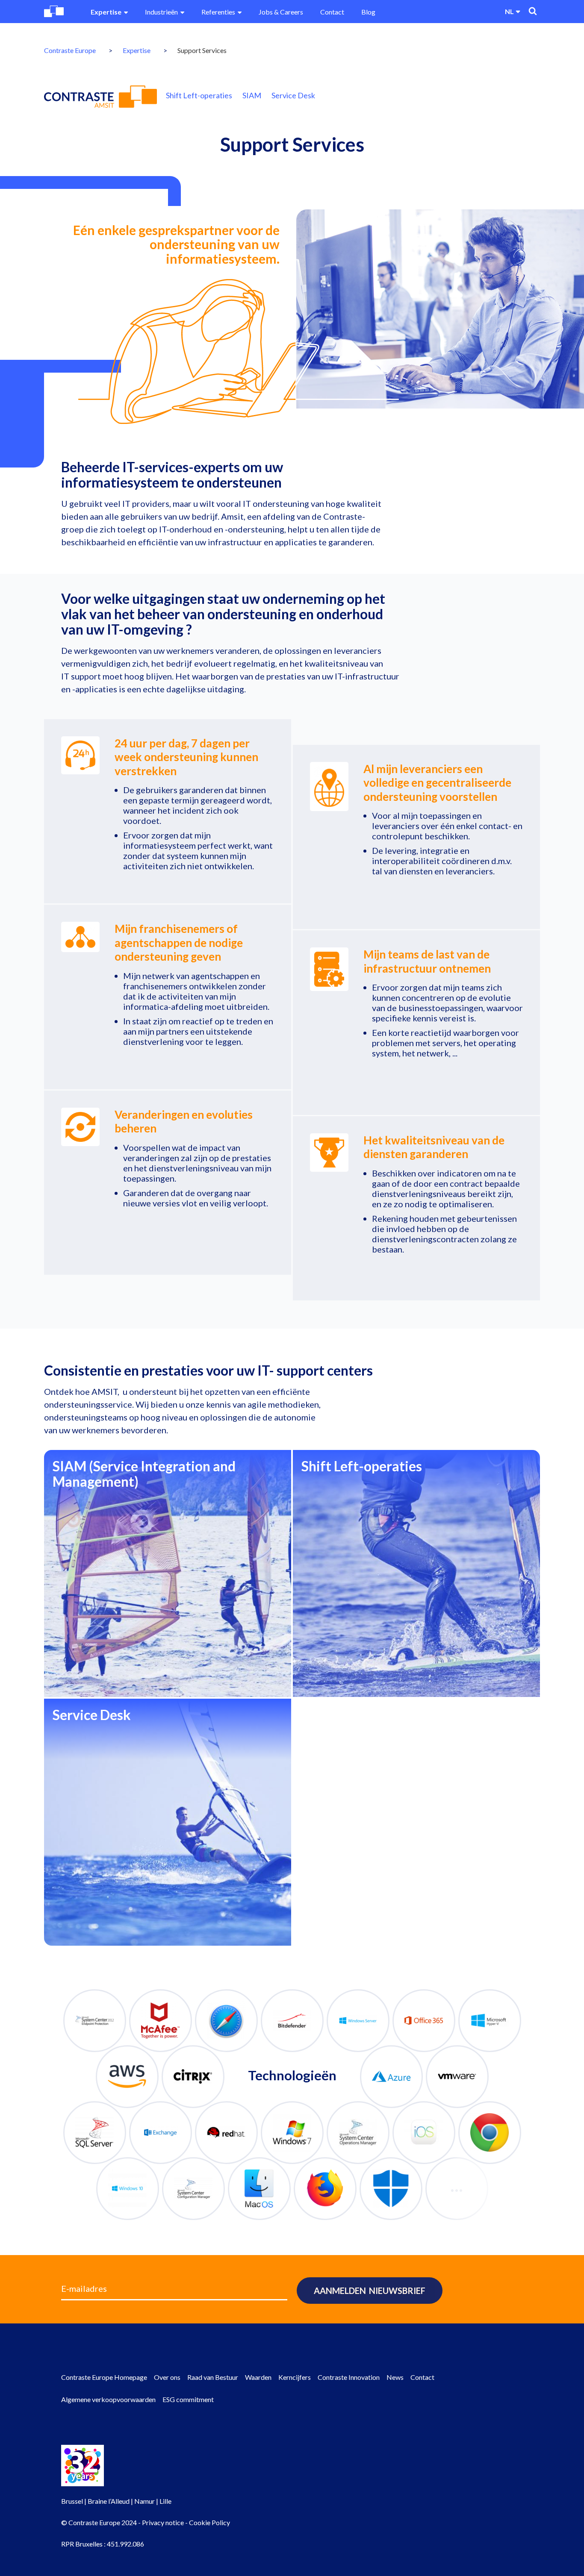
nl (509, 11)
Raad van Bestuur (213, 2377)
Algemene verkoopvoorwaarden (108, 2399)
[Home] (54, 11)
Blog (368, 12)
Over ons (167, 2377)
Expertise (106, 12)
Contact (332, 12)
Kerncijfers (295, 2377)
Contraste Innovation (349, 2377)
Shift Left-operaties (199, 95)
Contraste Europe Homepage (104, 2377)
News (395, 2377)
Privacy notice (163, 2522)
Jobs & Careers (281, 12)
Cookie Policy (209, 2522)
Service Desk (293, 95)
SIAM (252, 95)
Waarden (258, 2377)
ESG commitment (188, 2399)
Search (533, 11)
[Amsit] (100, 97)
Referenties (218, 12)
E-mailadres (84, 2288)
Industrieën (161, 12)
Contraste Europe (70, 50)
